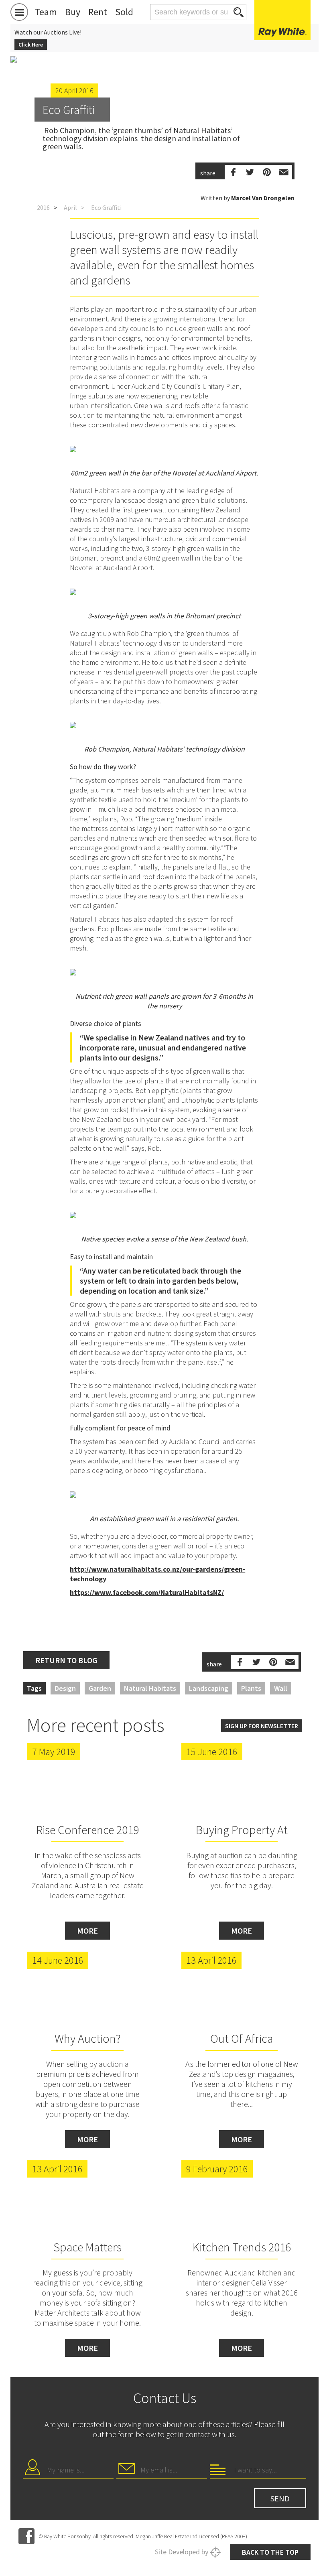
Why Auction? (88, 2038)
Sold (124, 12)
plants (251, 1688)
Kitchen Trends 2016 (242, 2247)
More (87, 1931)
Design (65, 1688)
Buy (73, 12)
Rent (98, 12)
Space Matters (87, 2247)
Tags (34, 1688)
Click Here (31, 45)
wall (281, 1688)
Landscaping (209, 1688)
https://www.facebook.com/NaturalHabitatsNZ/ (147, 1592)
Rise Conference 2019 (87, 1830)
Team (46, 12)
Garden (100, 1688)
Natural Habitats (150, 1688)
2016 (43, 207)
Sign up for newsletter (262, 1726)
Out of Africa (242, 2038)
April (70, 207)
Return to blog (66, 1660)
